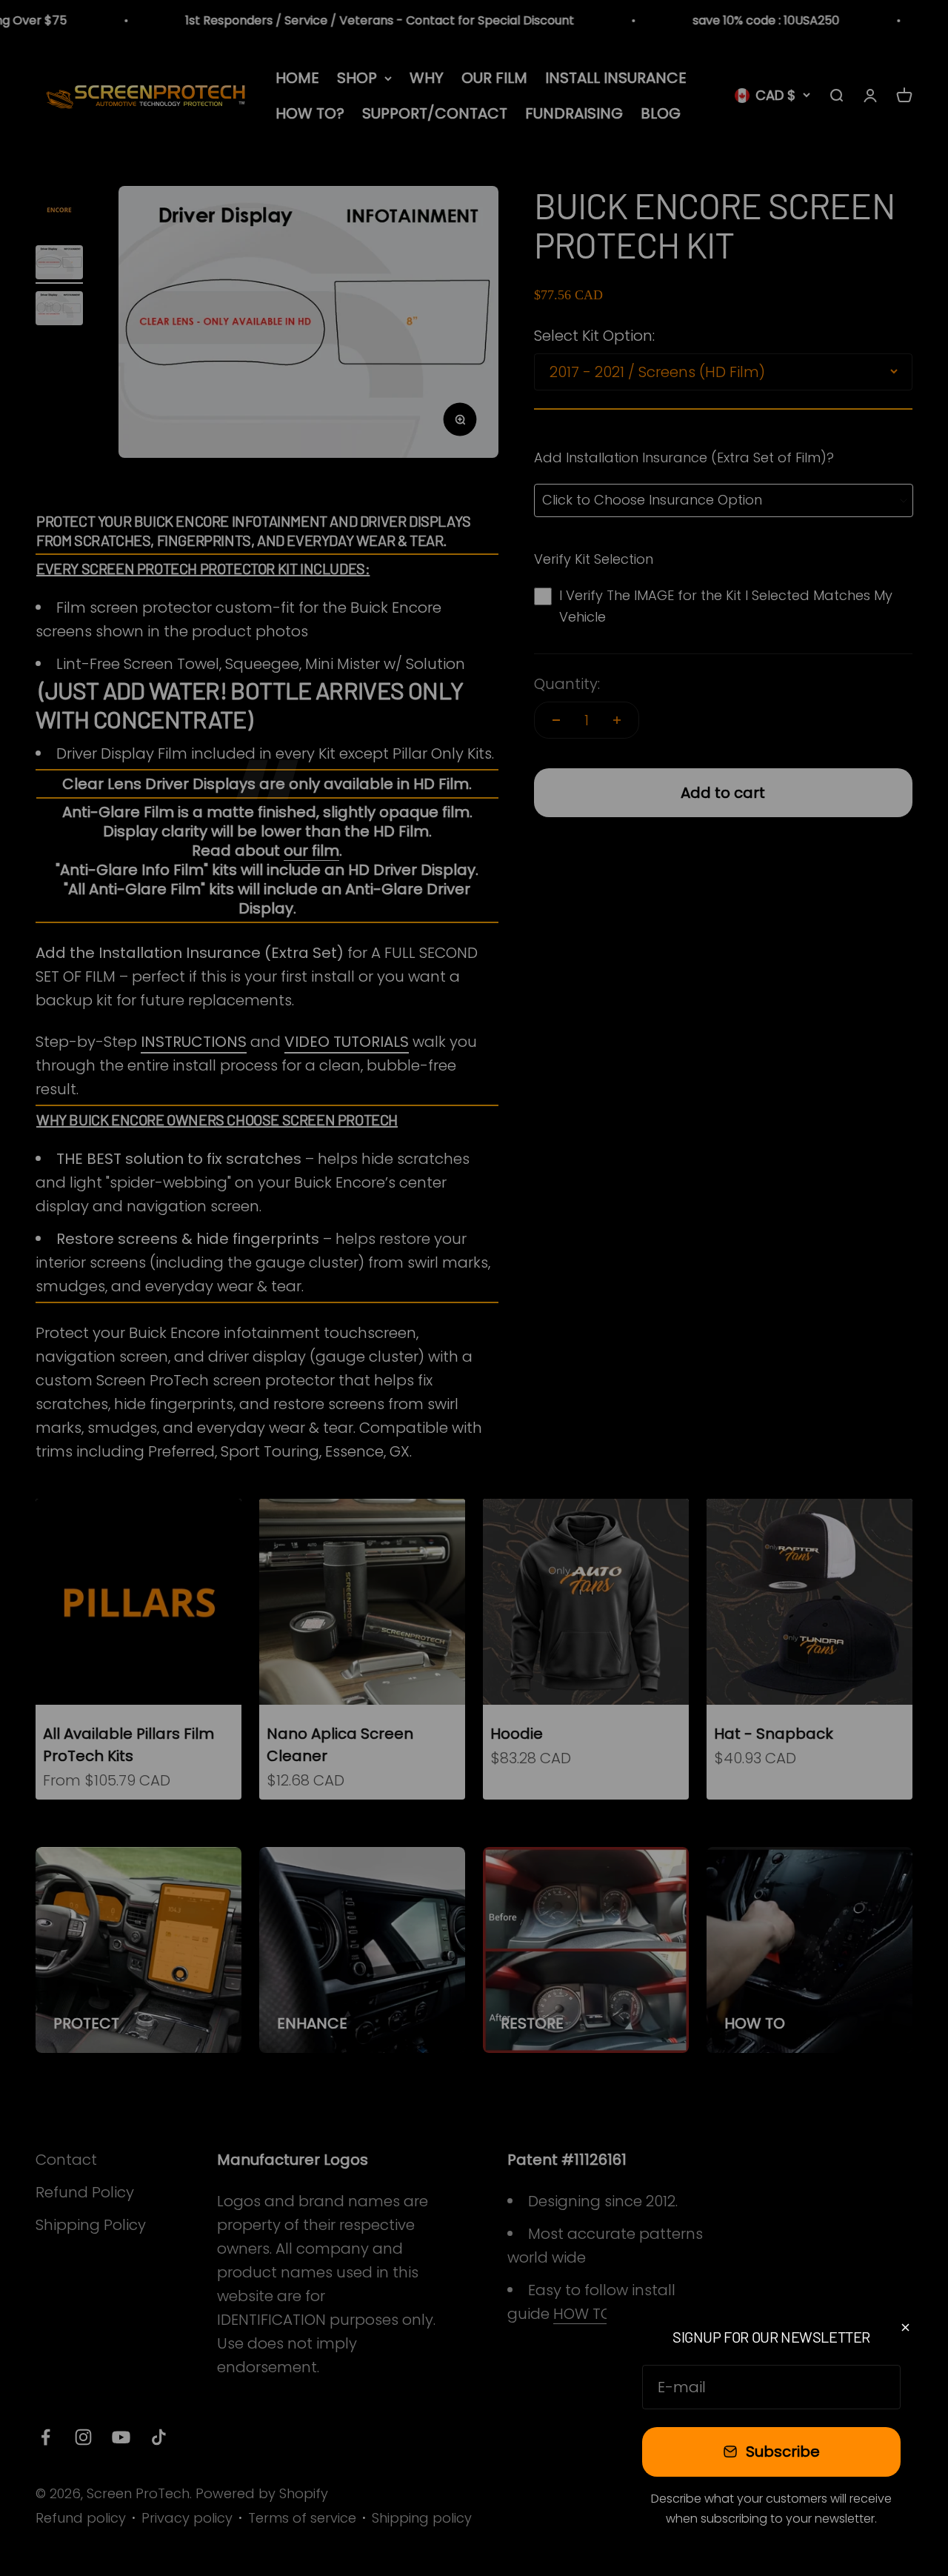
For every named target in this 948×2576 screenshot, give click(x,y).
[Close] (905, 2327)
